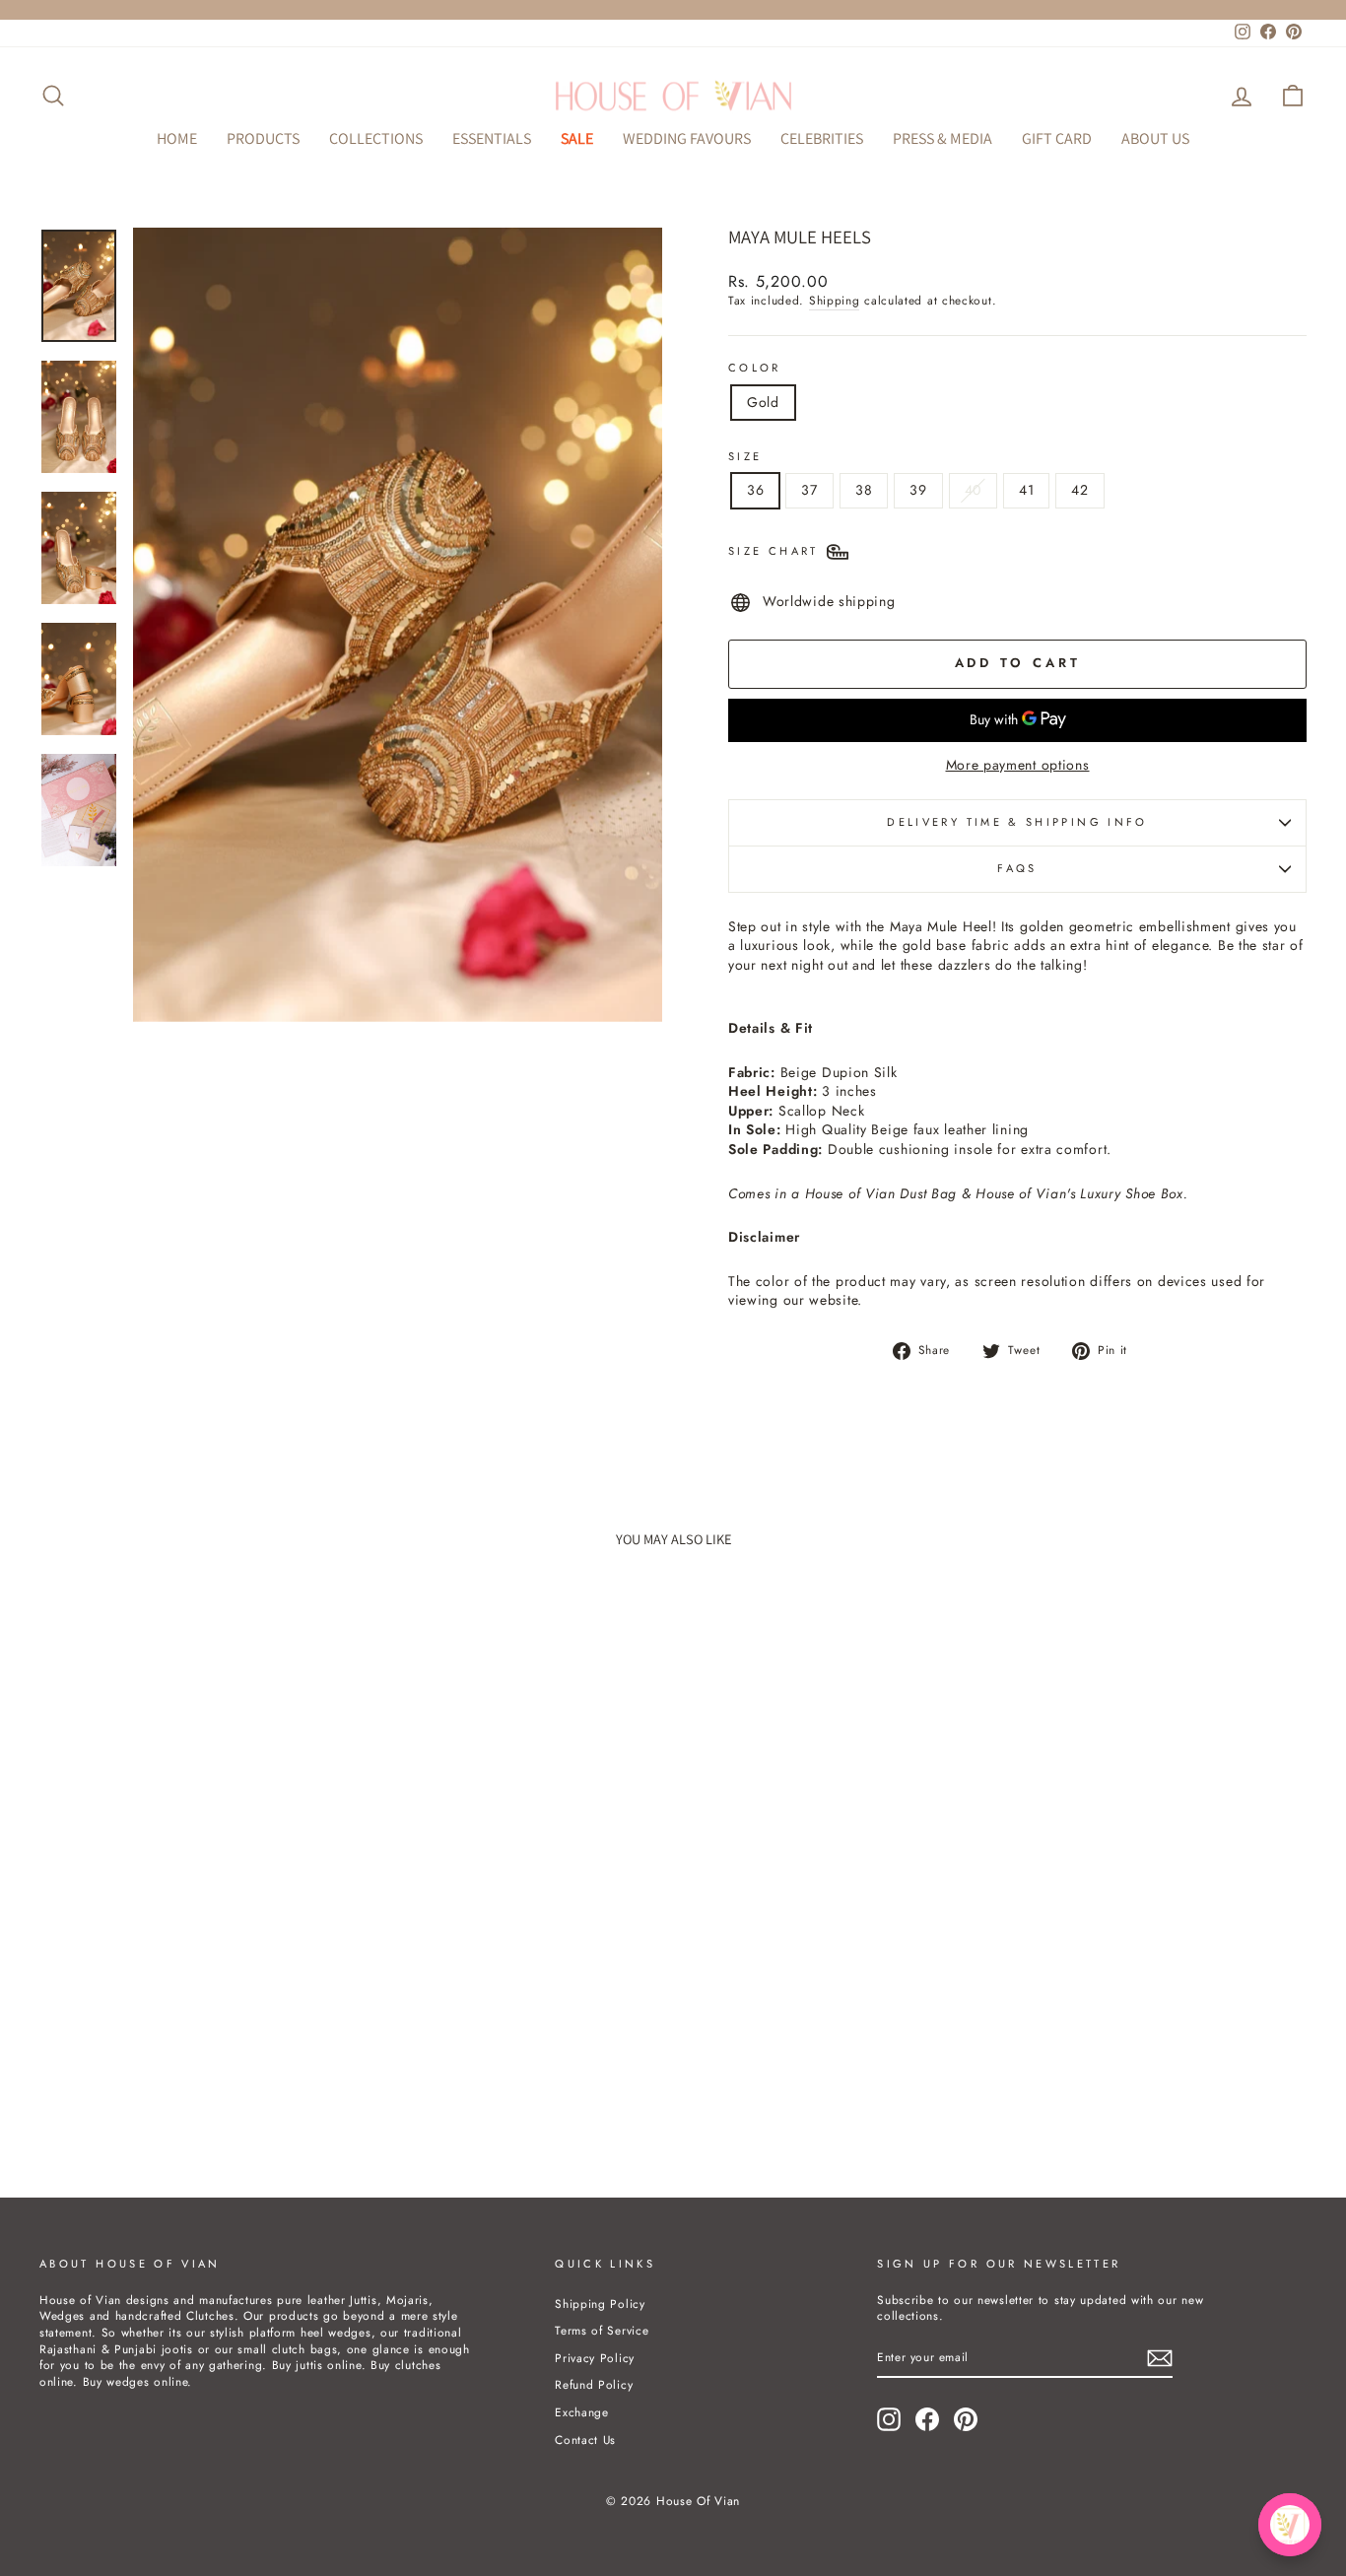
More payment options (1018, 765)
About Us (1155, 138)
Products (263, 138)
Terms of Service (602, 2330)
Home (177, 138)
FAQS (1017, 868)
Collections (376, 138)
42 (1079, 490)
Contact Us (585, 2440)
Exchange (582, 2412)
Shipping (835, 301)
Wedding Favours (687, 138)
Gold (763, 402)
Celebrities (822, 138)
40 (973, 490)
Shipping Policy (600, 2304)
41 (1026, 490)
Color (755, 368)
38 (864, 490)
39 (918, 490)
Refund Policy (594, 2384)
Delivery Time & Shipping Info (1017, 822)
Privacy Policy (595, 2358)
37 (809, 490)
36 (755, 490)
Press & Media (942, 138)
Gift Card (1057, 138)
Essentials (492, 138)
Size (745, 457)
